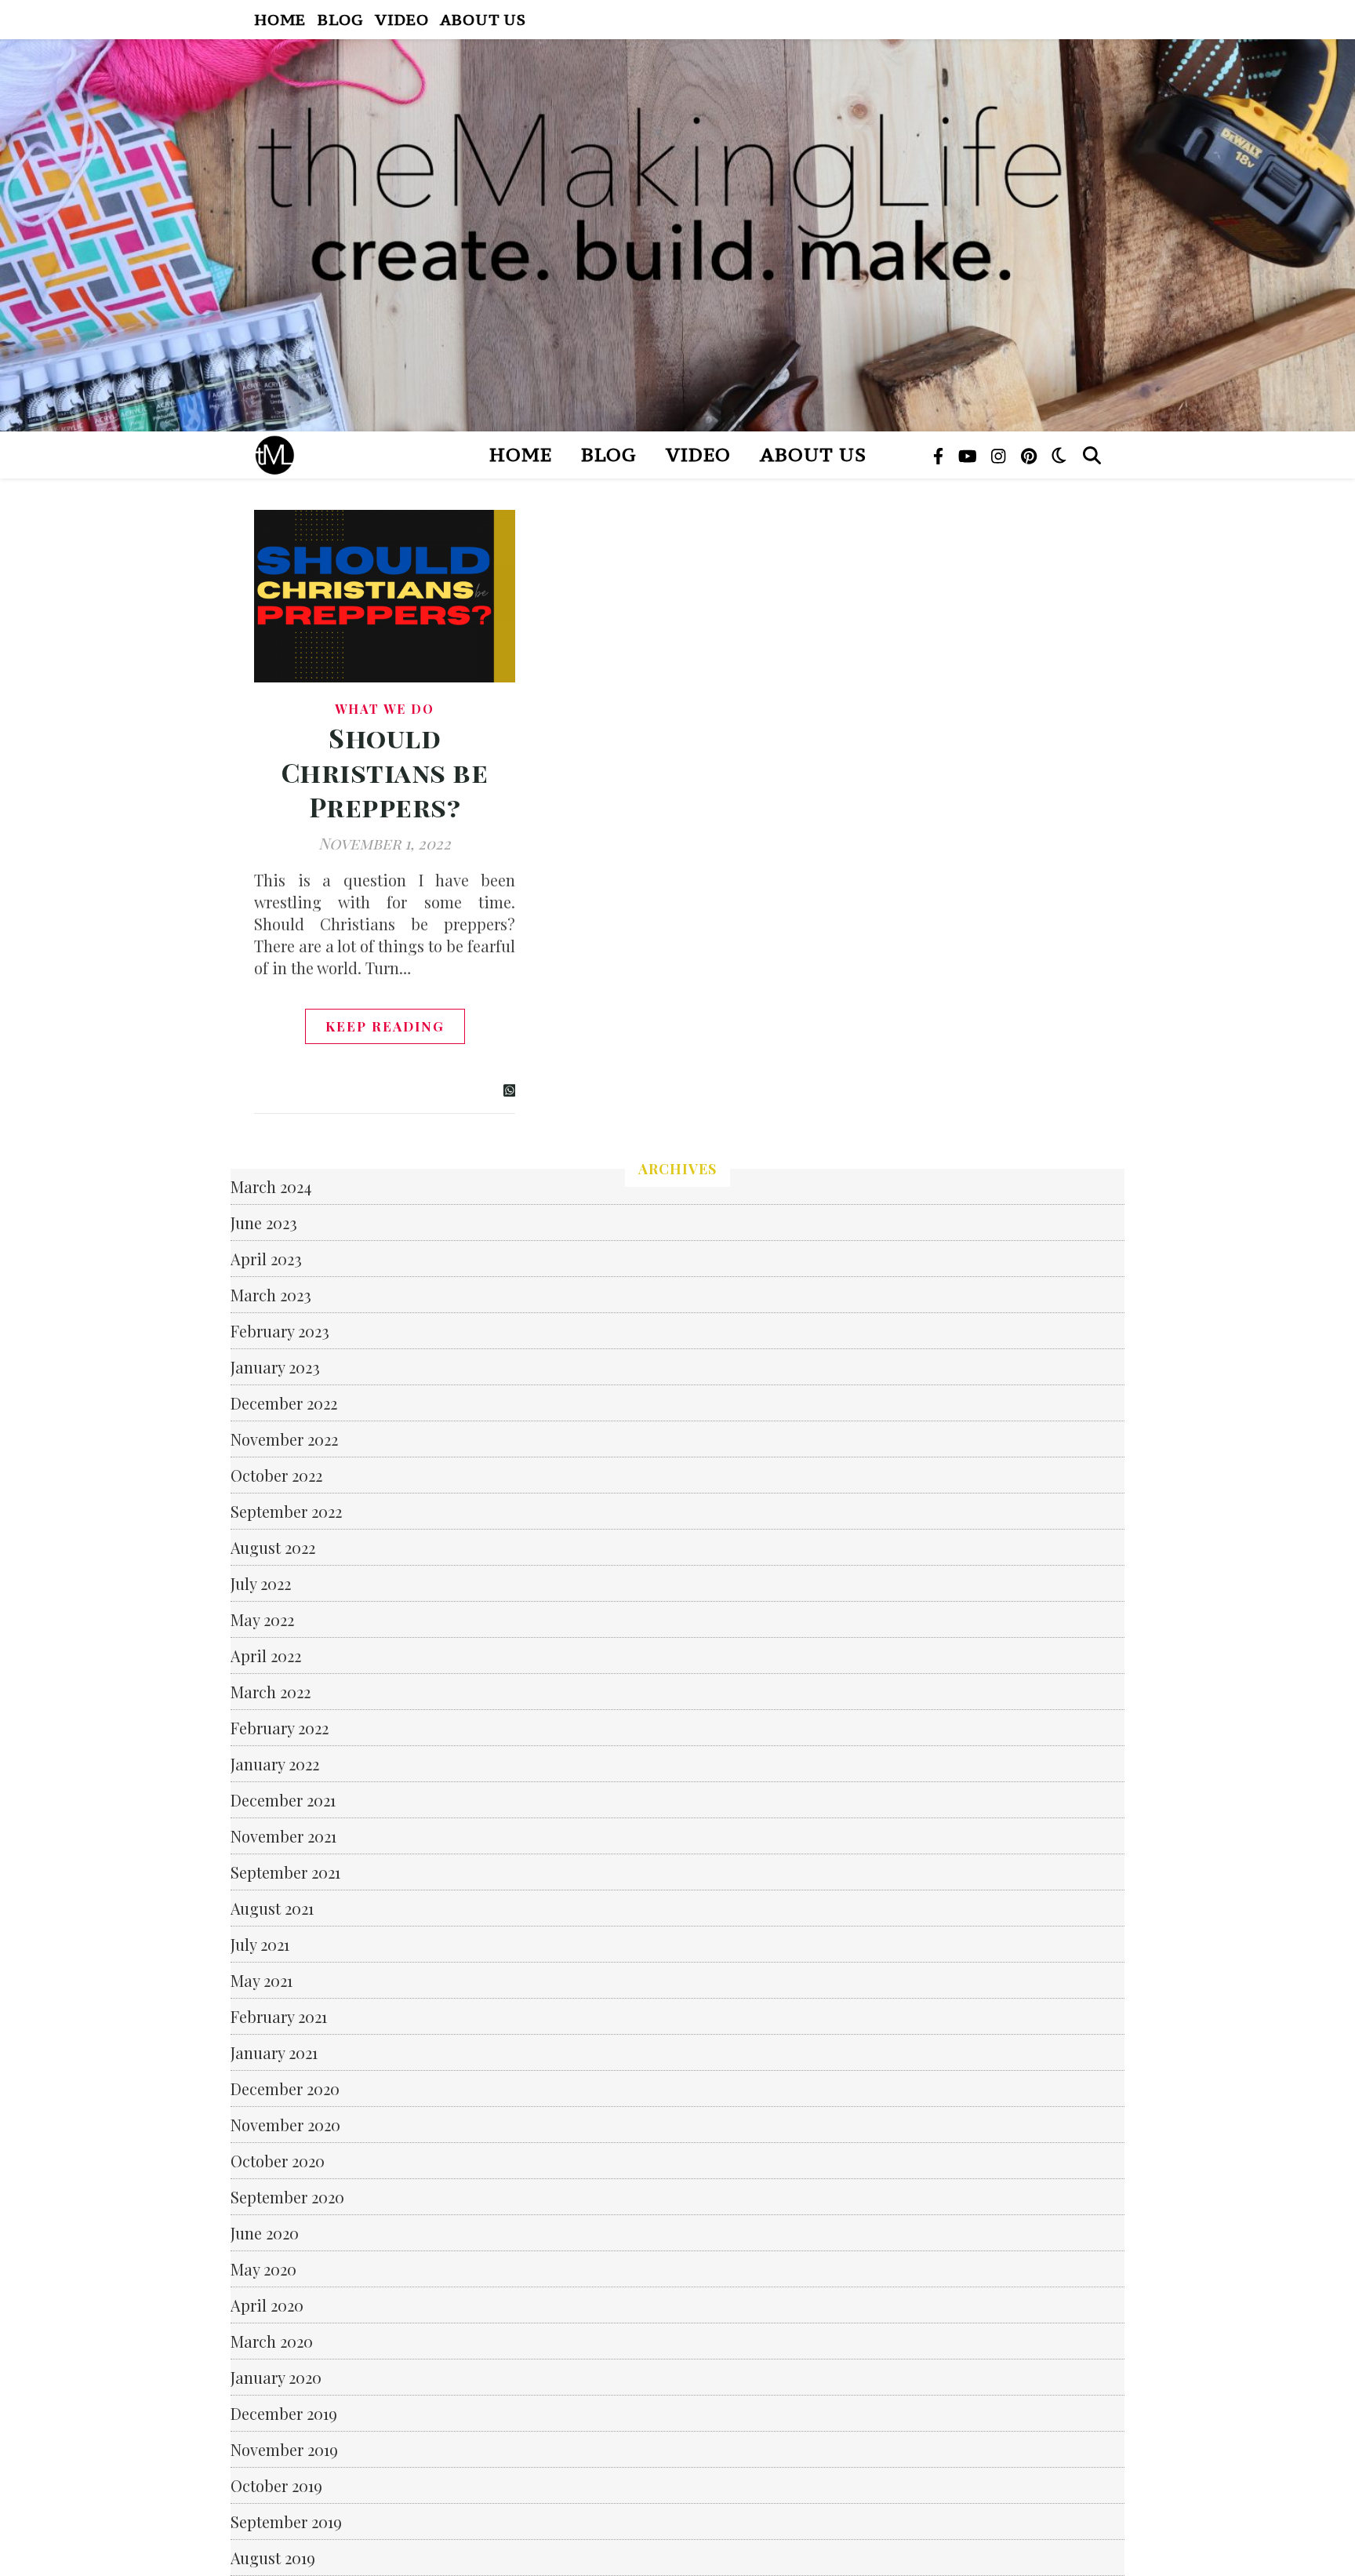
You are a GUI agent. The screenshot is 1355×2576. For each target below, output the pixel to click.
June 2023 (264, 1223)
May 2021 (262, 1980)
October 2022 (276, 1475)
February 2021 (279, 2016)
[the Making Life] (677, 235)
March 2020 (272, 2341)
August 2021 (272, 1908)
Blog (340, 19)
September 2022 (286, 1511)
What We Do (385, 709)
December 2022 (284, 1403)
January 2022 (275, 1764)
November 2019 (284, 2449)
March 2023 (271, 1295)
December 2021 (283, 1800)
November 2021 (283, 1836)
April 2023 (266, 1259)
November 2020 (285, 2125)
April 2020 (267, 2305)
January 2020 (276, 2377)
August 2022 (273, 1547)
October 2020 (278, 2161)
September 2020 (287, 2197)
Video (401, 19)
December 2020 (285, 2088)
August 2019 (273, 2558)
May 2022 (262, 1619)
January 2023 (275, 1367)
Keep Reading (385, 1026)
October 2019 (276, 2485)
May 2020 (263, 2269)
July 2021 (260, 1944)
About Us (483, 19)
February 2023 (280, 1331)
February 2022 (280, 1728)
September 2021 (285, 1872)
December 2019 (284, 2413)
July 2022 (261, 1583)
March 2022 (271, 1692)
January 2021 (274, 2052)
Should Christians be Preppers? (385, 772)
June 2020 (265, 2233)
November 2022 (284, 1439)
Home (280, 19)
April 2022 (266, 1655)
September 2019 (286, 2521)
